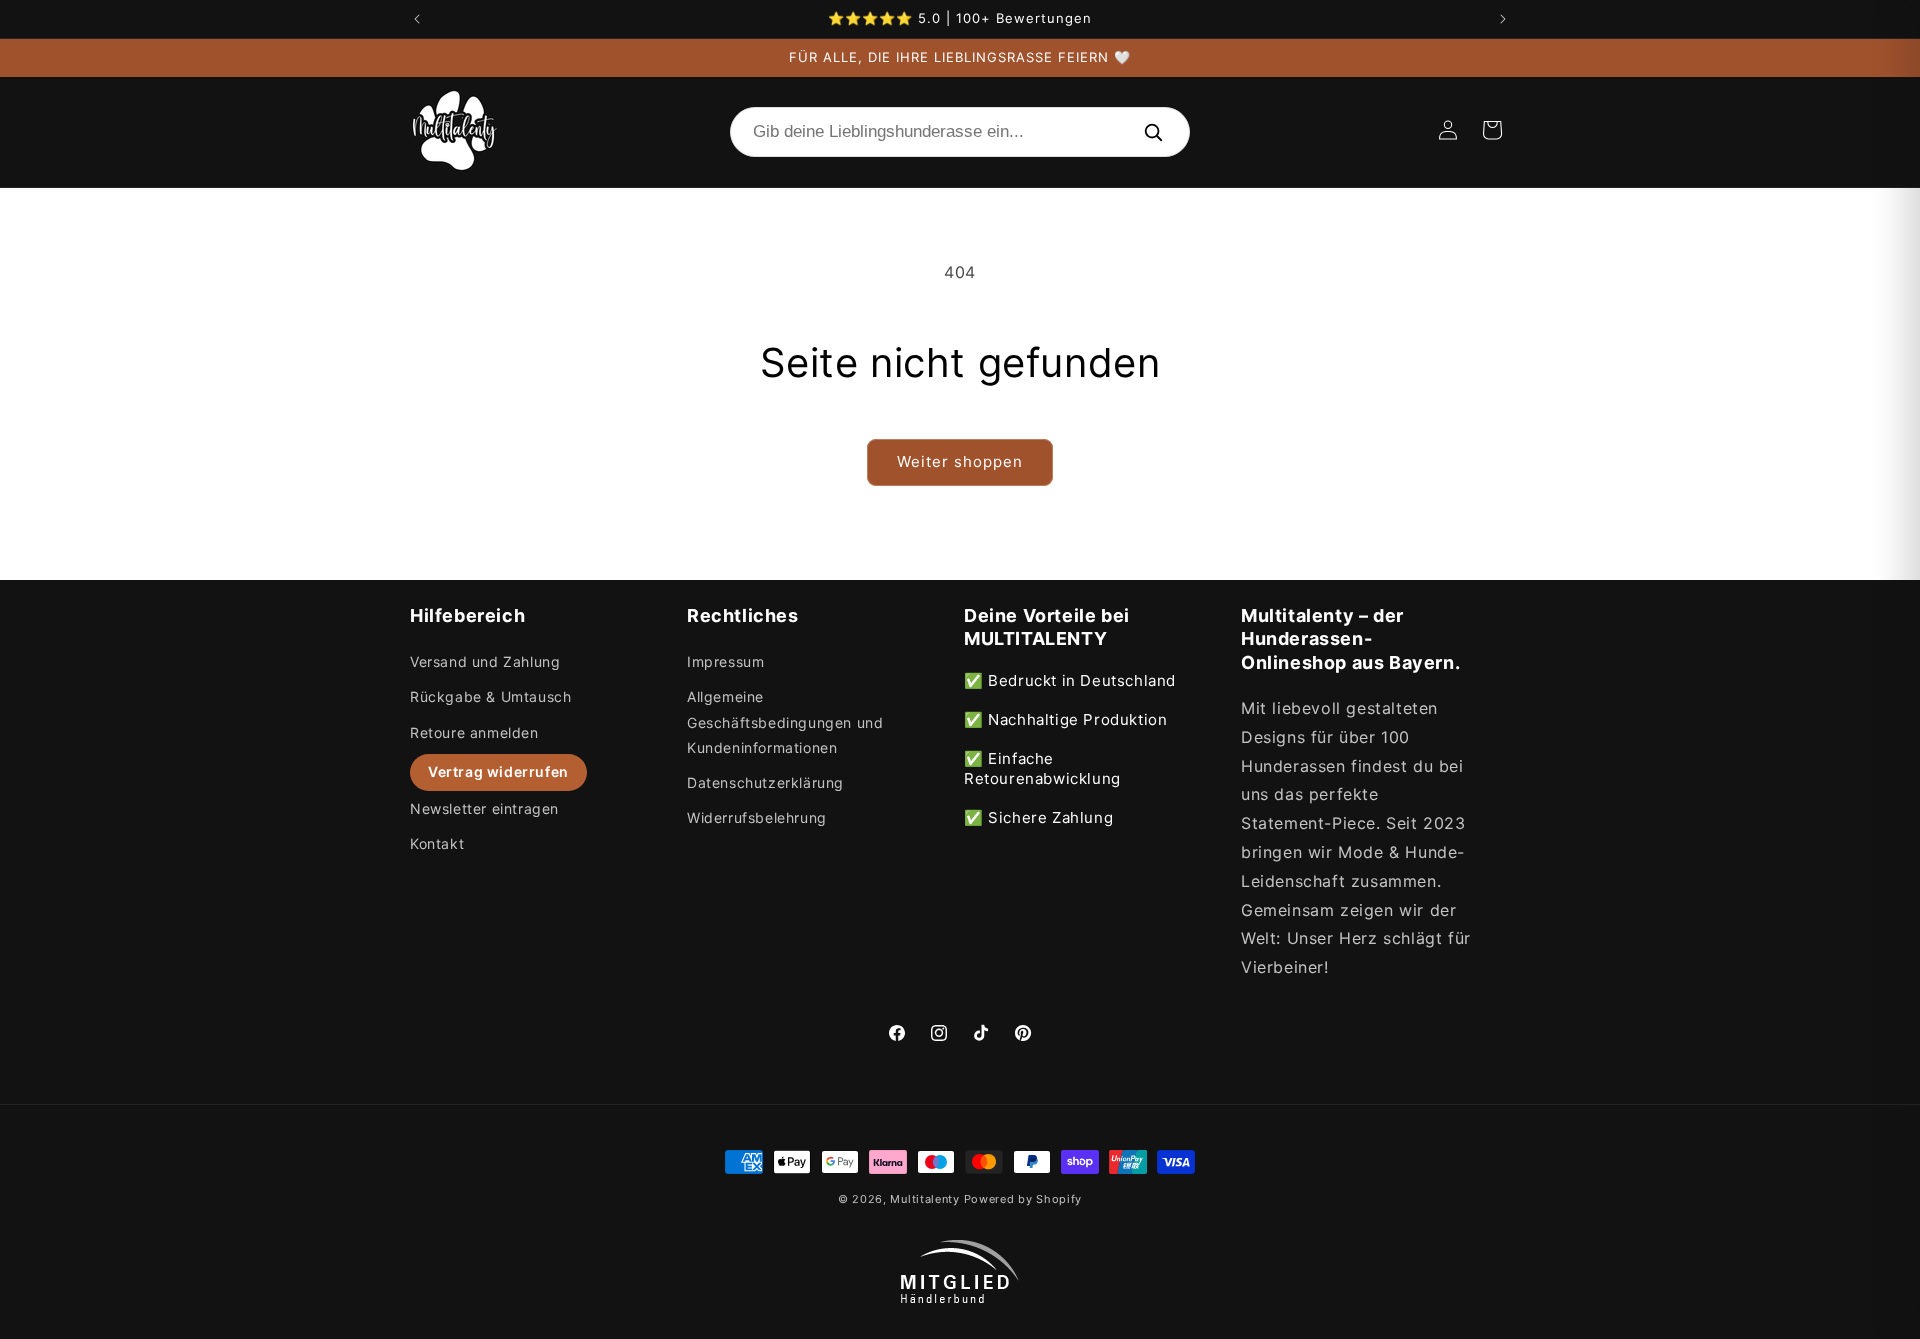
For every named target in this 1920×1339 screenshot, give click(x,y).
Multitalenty (924, 1199)
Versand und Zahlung (485, 661)
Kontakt (437, 843)
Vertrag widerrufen (498, 771)
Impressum (725, 661)
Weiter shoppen (960, 461)
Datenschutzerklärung (765, 782)
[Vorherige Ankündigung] (417, 19)
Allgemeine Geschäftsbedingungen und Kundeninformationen (785, 721)
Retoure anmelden (474, 732)
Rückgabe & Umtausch (490, 696)
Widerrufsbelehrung (757, 817)
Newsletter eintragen (484, 808)
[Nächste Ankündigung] (1503, 19)
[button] (1492, 130)
